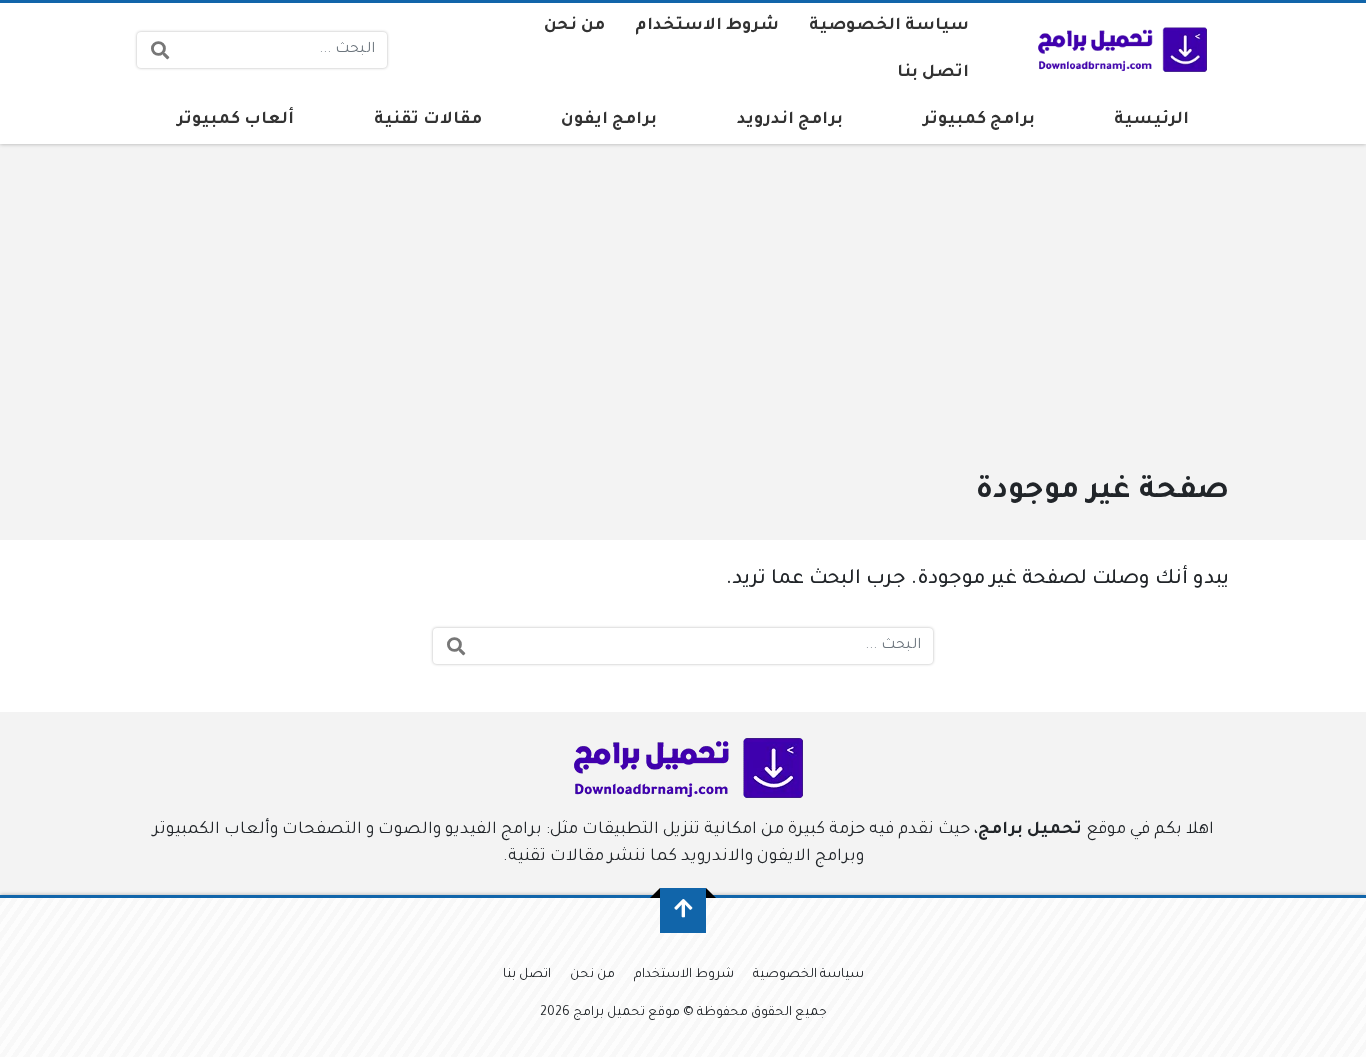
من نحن (574, 26)
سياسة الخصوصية (889, 26)
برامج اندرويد (790, 120)
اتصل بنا (933, 73)
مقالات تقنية (428, 120)
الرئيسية (1151, 120)
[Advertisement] (683, 318)
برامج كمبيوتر (979, 120)
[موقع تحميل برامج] (1118, 50)
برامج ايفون (609, 120)
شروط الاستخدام (707, 26)
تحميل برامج (1030, 830)
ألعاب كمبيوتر (235, 120)
